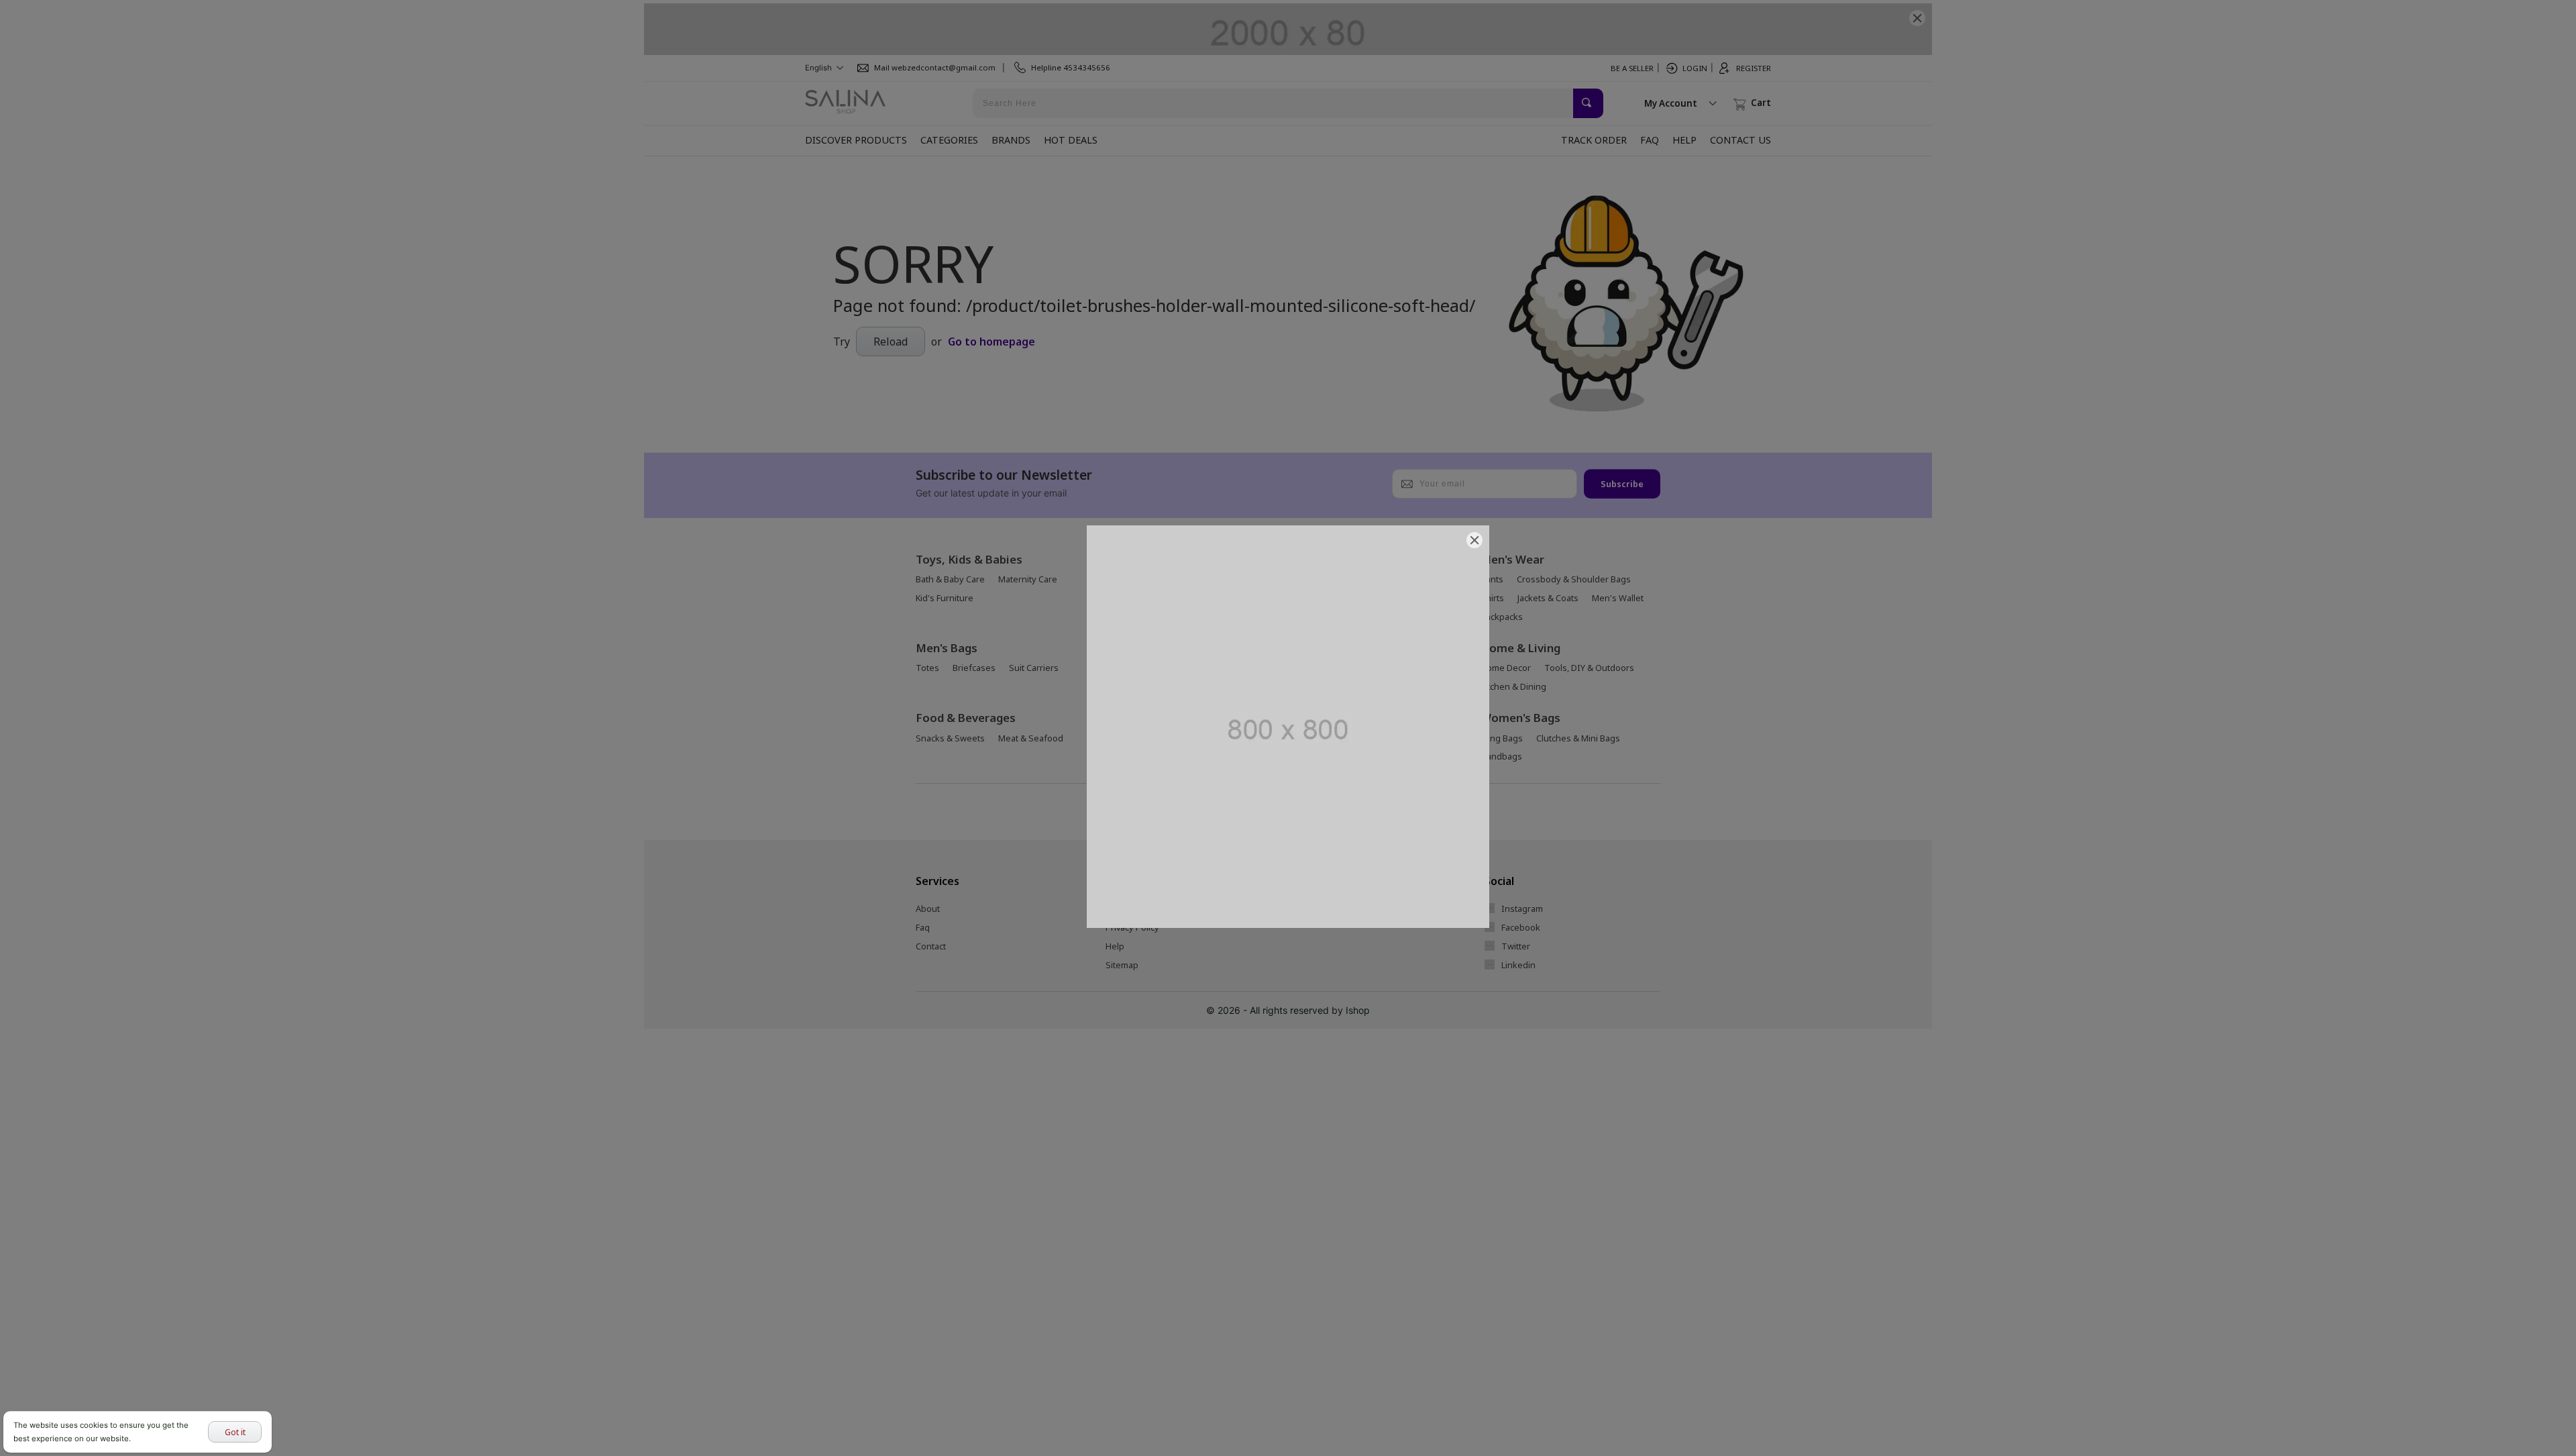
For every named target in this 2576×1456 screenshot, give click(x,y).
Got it (235, 1432)
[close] (1474, 540)
